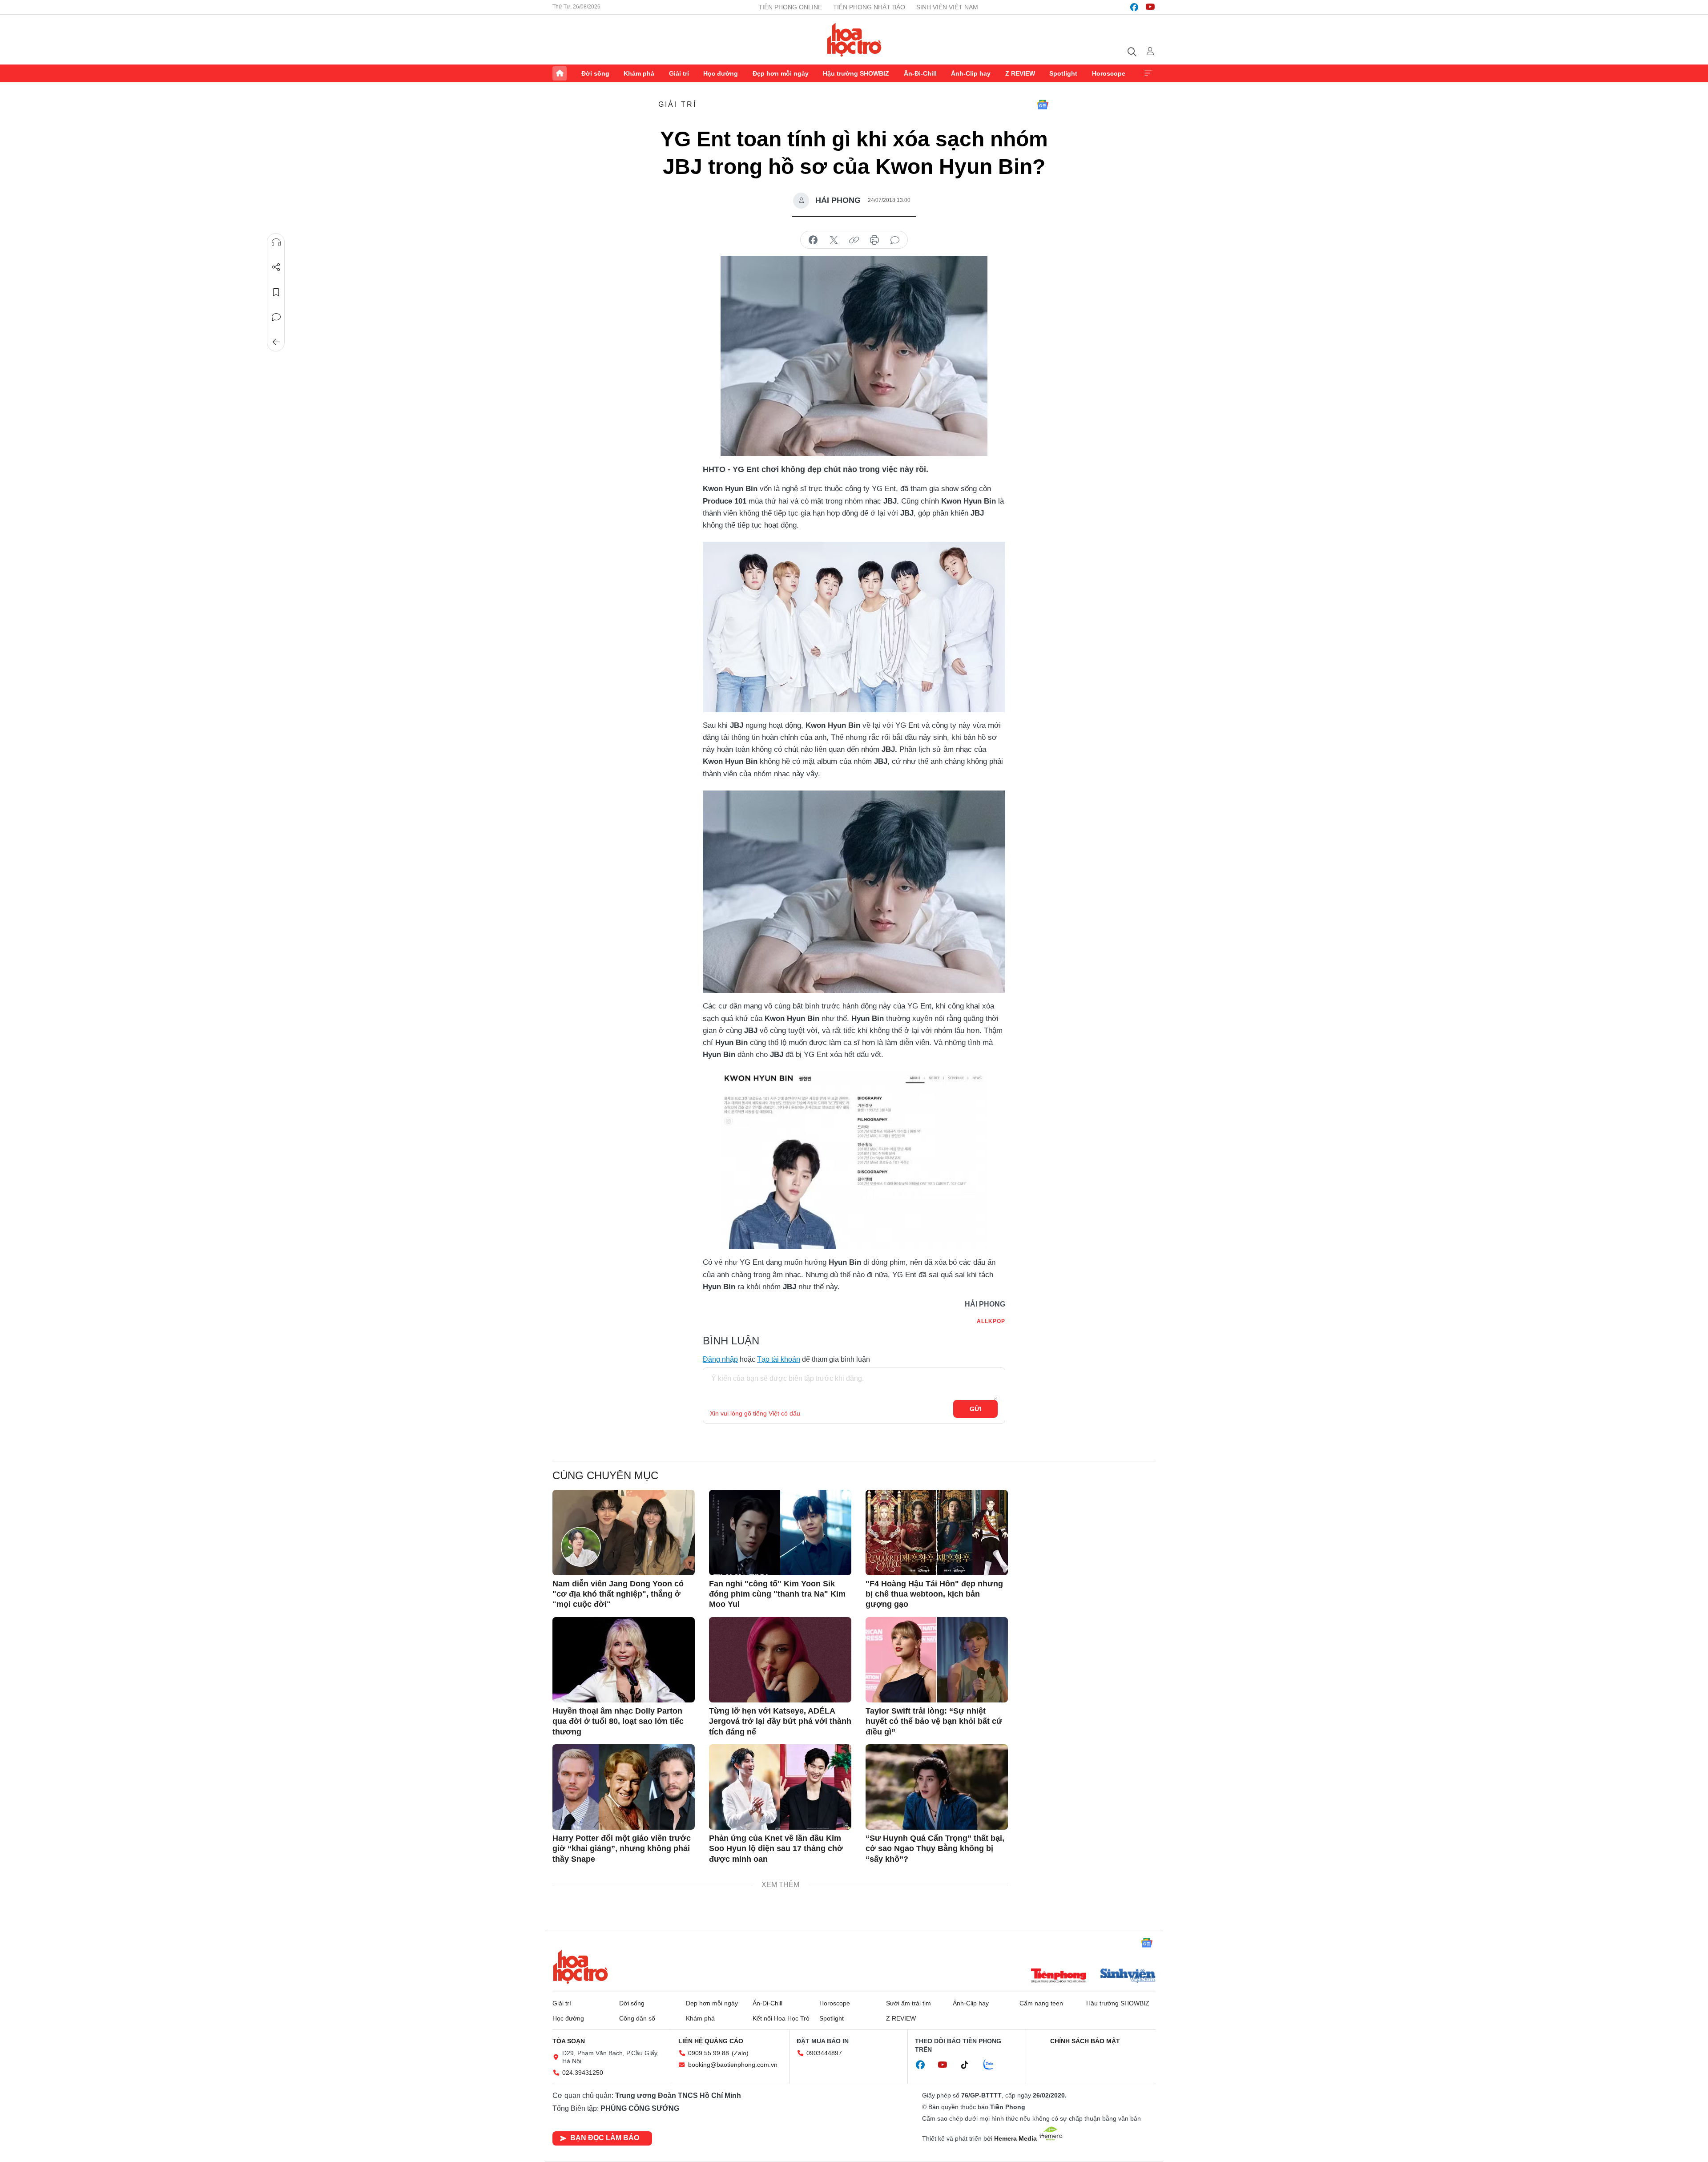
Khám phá (639, 73)
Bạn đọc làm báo (605, 2138)
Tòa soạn (569, 2041)
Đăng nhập (720, 1359)
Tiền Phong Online (790, 7)
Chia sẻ (276, 267)
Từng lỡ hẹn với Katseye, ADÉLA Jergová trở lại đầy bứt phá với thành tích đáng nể (780, 1721)
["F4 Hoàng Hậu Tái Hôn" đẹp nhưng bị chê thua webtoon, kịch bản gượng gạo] (937, 1533)
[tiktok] (969, 2065)
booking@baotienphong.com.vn (733, 2065)
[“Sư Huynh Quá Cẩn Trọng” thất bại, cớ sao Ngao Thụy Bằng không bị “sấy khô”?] (937, 1787)
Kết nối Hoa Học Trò (781, 2018)
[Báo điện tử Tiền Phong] (1059, 1976)
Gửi (976, 1409)
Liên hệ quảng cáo (711, 2041)
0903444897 (824, 2053)
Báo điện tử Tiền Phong (854, 40)
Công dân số (637, 2018)
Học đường (721, 73)
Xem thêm (1148, 73)
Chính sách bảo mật (1085, 2041)
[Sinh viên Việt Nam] (1128, 1976)
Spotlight (1063, 73)
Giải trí (679, 73)
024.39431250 (583, 2073)
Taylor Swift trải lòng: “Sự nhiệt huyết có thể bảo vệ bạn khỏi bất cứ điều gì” (934, 1721)
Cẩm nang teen (1041, 2003)
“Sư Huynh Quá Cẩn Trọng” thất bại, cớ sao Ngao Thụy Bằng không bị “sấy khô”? (935, 1849)
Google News (1043, 105)
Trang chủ (560, 73)
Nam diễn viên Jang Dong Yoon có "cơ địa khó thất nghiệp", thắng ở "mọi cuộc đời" (618, 1594)
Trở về (276, 342)
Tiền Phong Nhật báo (869, 7)
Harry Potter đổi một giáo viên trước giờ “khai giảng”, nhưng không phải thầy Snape (622, 1849)
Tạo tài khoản (779, 1359)
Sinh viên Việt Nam (947, 7)
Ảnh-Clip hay (971, 73)
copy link (854, 240)
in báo (874, 240)
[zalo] (993, 2065)
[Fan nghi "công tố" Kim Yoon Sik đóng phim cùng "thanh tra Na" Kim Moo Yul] (780, 1533)
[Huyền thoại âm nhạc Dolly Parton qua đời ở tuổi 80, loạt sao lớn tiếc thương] (624, 1660)
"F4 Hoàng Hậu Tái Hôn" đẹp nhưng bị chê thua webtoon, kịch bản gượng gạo (934, 1594)
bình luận (895, 240)
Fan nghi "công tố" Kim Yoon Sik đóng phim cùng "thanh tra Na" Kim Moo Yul (777, 1594)
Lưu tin (276, 292)
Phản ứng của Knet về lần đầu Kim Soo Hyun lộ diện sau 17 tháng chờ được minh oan (776, 1849)
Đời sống (595, 73)
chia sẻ (813, 240)
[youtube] (1150, 7)
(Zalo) (740, 2053)
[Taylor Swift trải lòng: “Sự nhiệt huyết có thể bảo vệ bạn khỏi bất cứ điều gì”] (937, 1660)
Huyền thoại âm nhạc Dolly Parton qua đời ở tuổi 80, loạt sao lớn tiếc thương (618, 1721)
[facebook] (1134, 7)
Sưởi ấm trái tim (908, 2003)
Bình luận (276, 317)
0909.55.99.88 (709, 2053)
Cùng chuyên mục (605, 1475)
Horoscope (1109, 73)
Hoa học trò (580, 1967)
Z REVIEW (1020, 73)
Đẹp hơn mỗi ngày (781, 73)
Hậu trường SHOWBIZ (856, 73)
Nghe (276, 242)
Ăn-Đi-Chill (920, 73)
